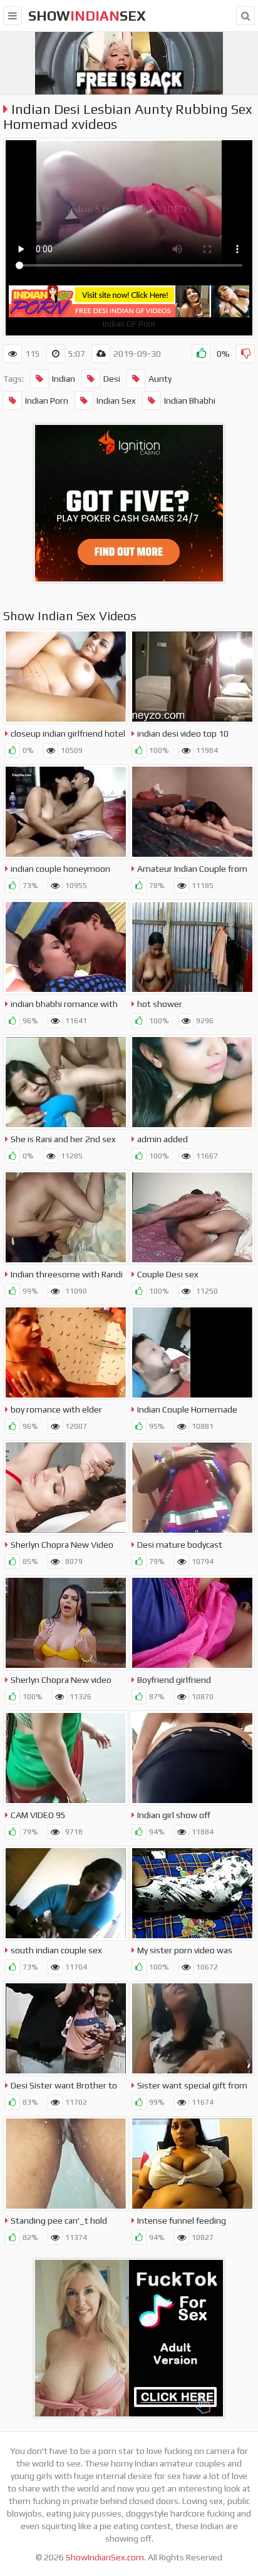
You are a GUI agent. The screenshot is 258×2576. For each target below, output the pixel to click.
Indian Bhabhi (190, 401)
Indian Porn (47, 401)
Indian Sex (116, 401)
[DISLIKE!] (245, 354)
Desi (112, 379)
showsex (87, 16)
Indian (64, 379)
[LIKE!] (201, 354)
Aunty (160, 379)
